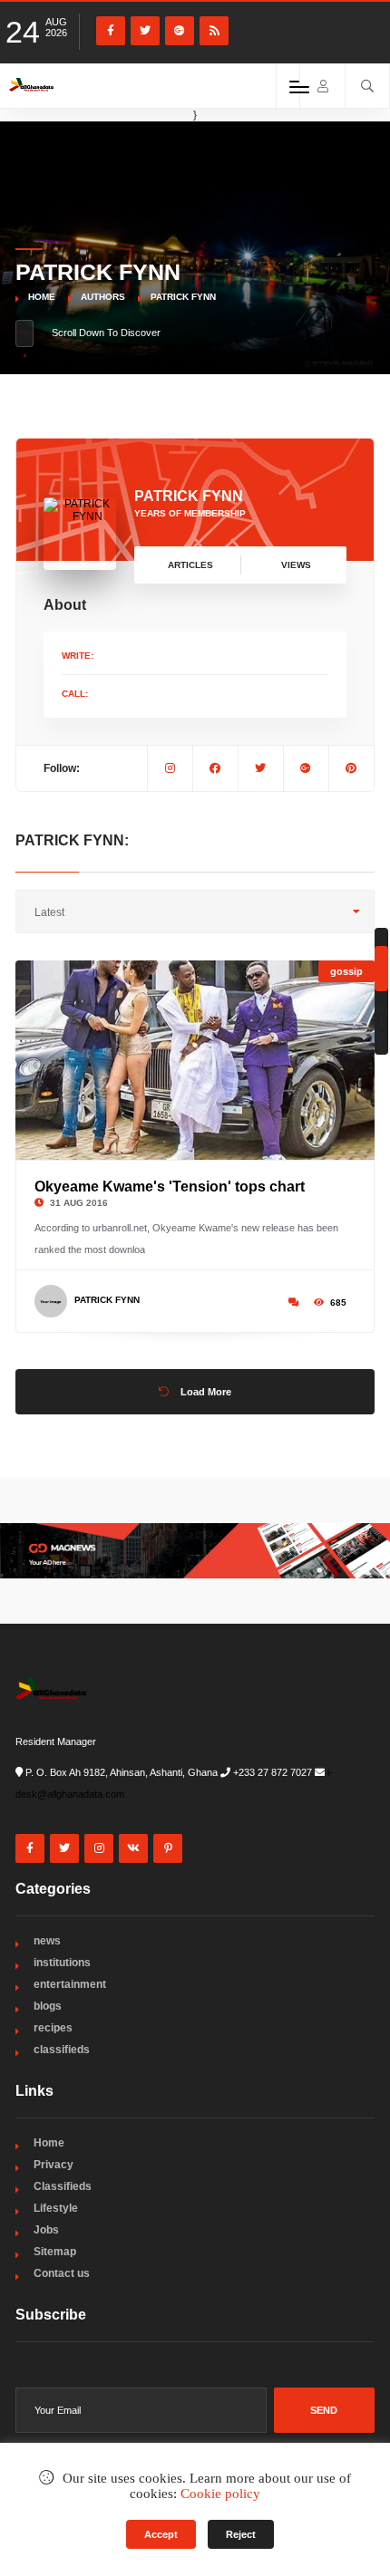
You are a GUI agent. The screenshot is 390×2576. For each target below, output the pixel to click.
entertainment (70, 1984)
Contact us (62, 2273)
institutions (62, 1963)
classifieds (62, 2050)
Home (42, 297)
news (47, 1941)
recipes (53, 2028)
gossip (346, 971)
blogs (48, 2006)
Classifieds (63, 2186)
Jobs (46, 2230)
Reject (241, 2534)
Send (324, 2410)
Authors (103, 297)
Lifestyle (56, 2208)
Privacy (54, 2165)
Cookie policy (220, 2494)
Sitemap (55, 2252)
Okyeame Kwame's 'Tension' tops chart (170, 1187)
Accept (161, 2534)
